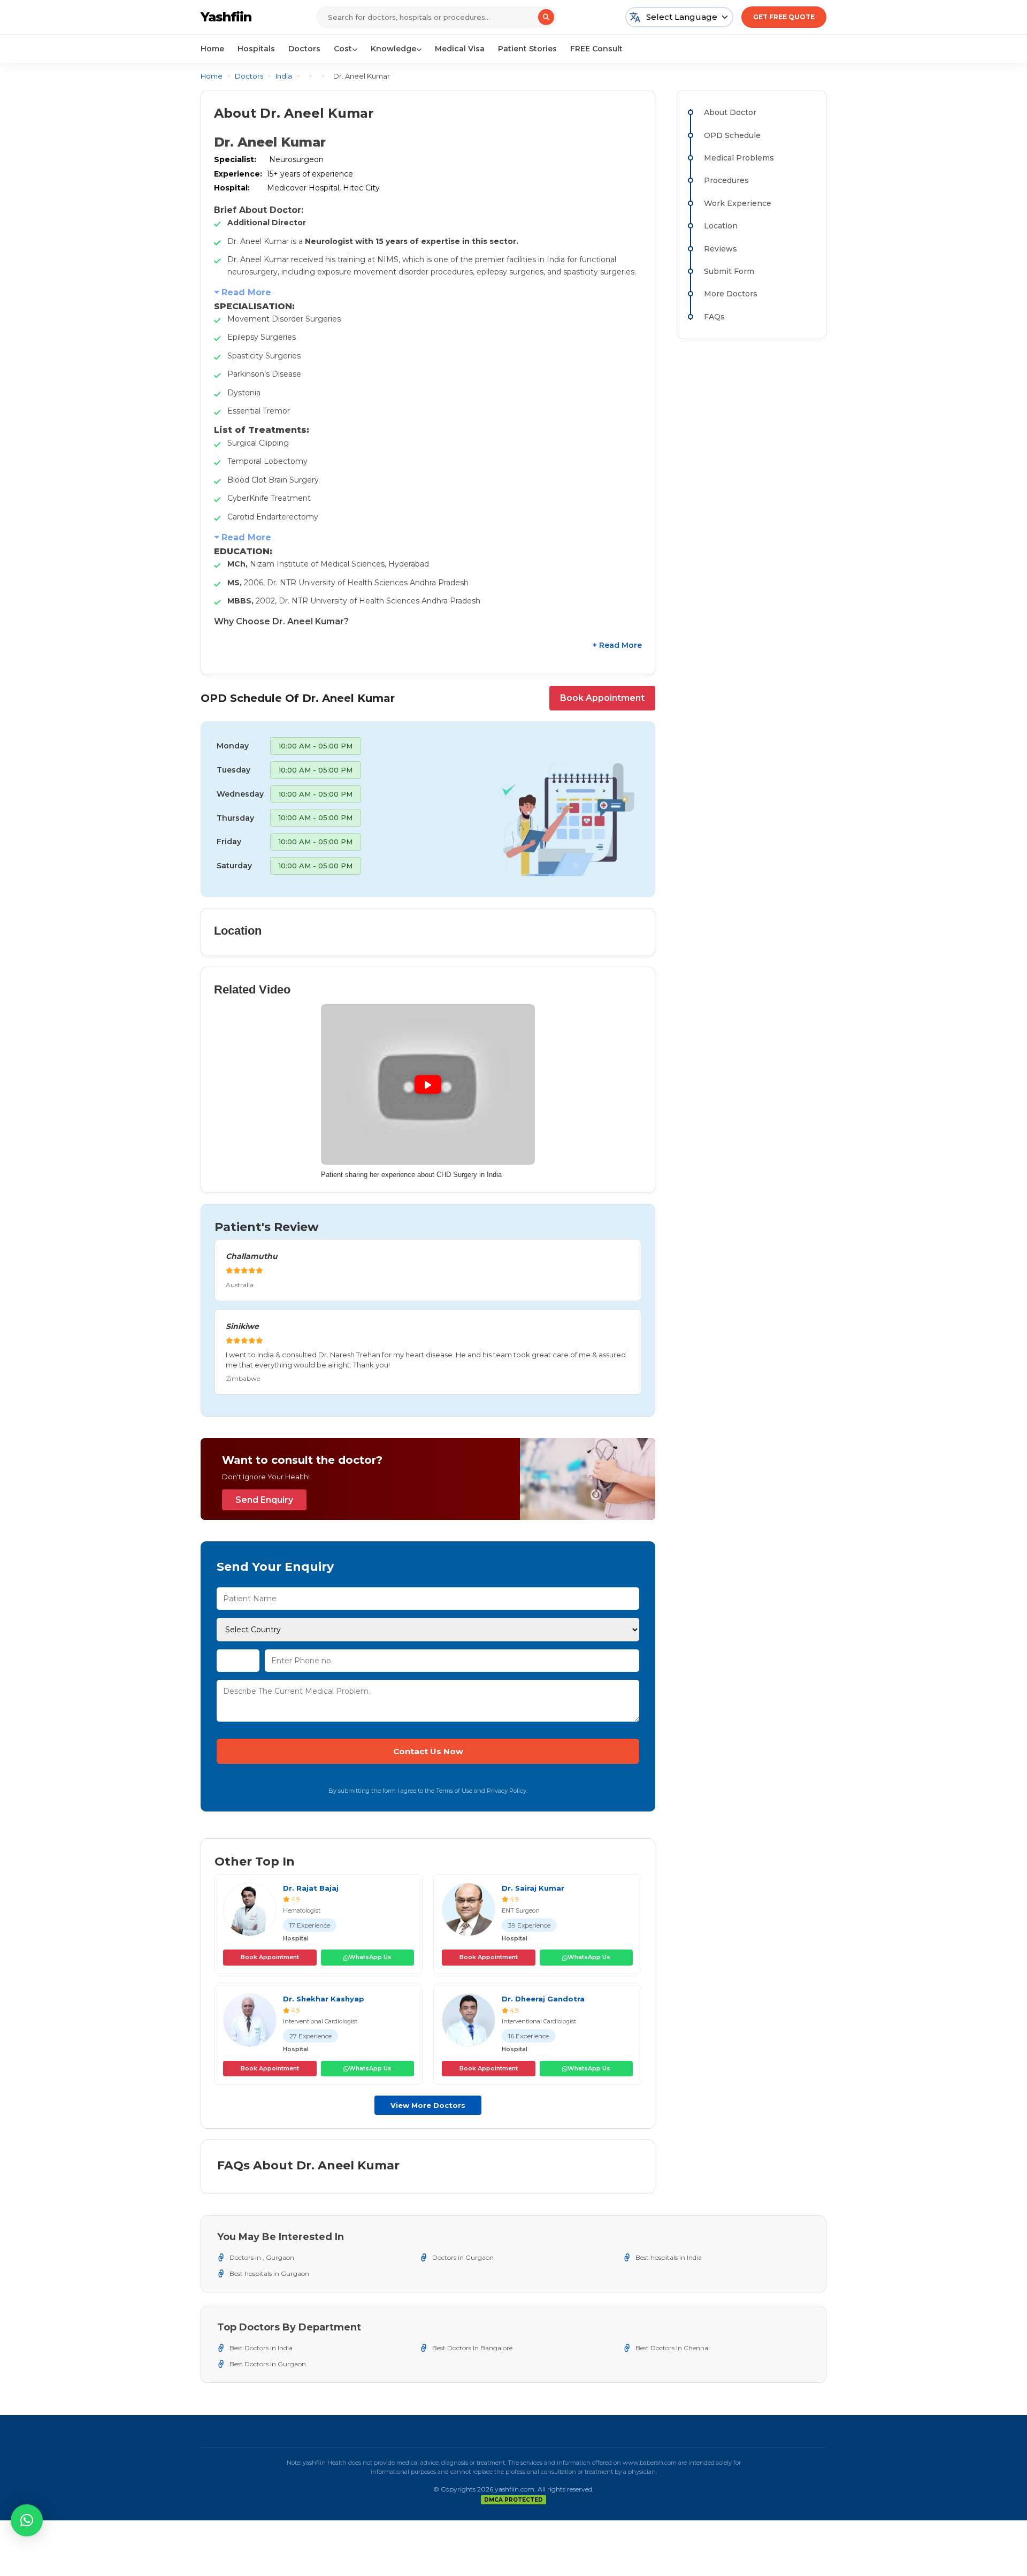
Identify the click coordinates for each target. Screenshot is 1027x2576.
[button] (27, 2520)
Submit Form (729, 271)
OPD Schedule (732, 135)
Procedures (726, 180)
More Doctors (731, 294)
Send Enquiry (264, 1500)
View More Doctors (428, 2105)
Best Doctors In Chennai (673, 2348)
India (284, 76)
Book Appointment (602, 698)
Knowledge (393, 49)
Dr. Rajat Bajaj (311, 1888)
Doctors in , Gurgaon (262, 2257)
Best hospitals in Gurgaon (269, 2273)
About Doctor (730, 112)
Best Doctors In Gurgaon (268, 2364)
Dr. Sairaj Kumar (533, 1888)
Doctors (304, 49)
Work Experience (738, 203)
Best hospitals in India (669, 2257)
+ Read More (617, 645)
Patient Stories (527, 49)
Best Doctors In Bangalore (472, 2348)
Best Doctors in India (261, 2348)
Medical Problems (739, 158)
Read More (246, 292)
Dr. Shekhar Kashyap (324, 1999)
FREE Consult (596, 49)
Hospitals (256, 49)
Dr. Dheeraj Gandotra (543, 1999)
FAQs (714, 317)
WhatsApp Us (370, 1957)
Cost (343, 49)
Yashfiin (226, 17)
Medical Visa (460, 49)
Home (212, 49)
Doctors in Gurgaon (463, 2257)
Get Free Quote (784, 17)
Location (721, 226)
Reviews (721, 249)
